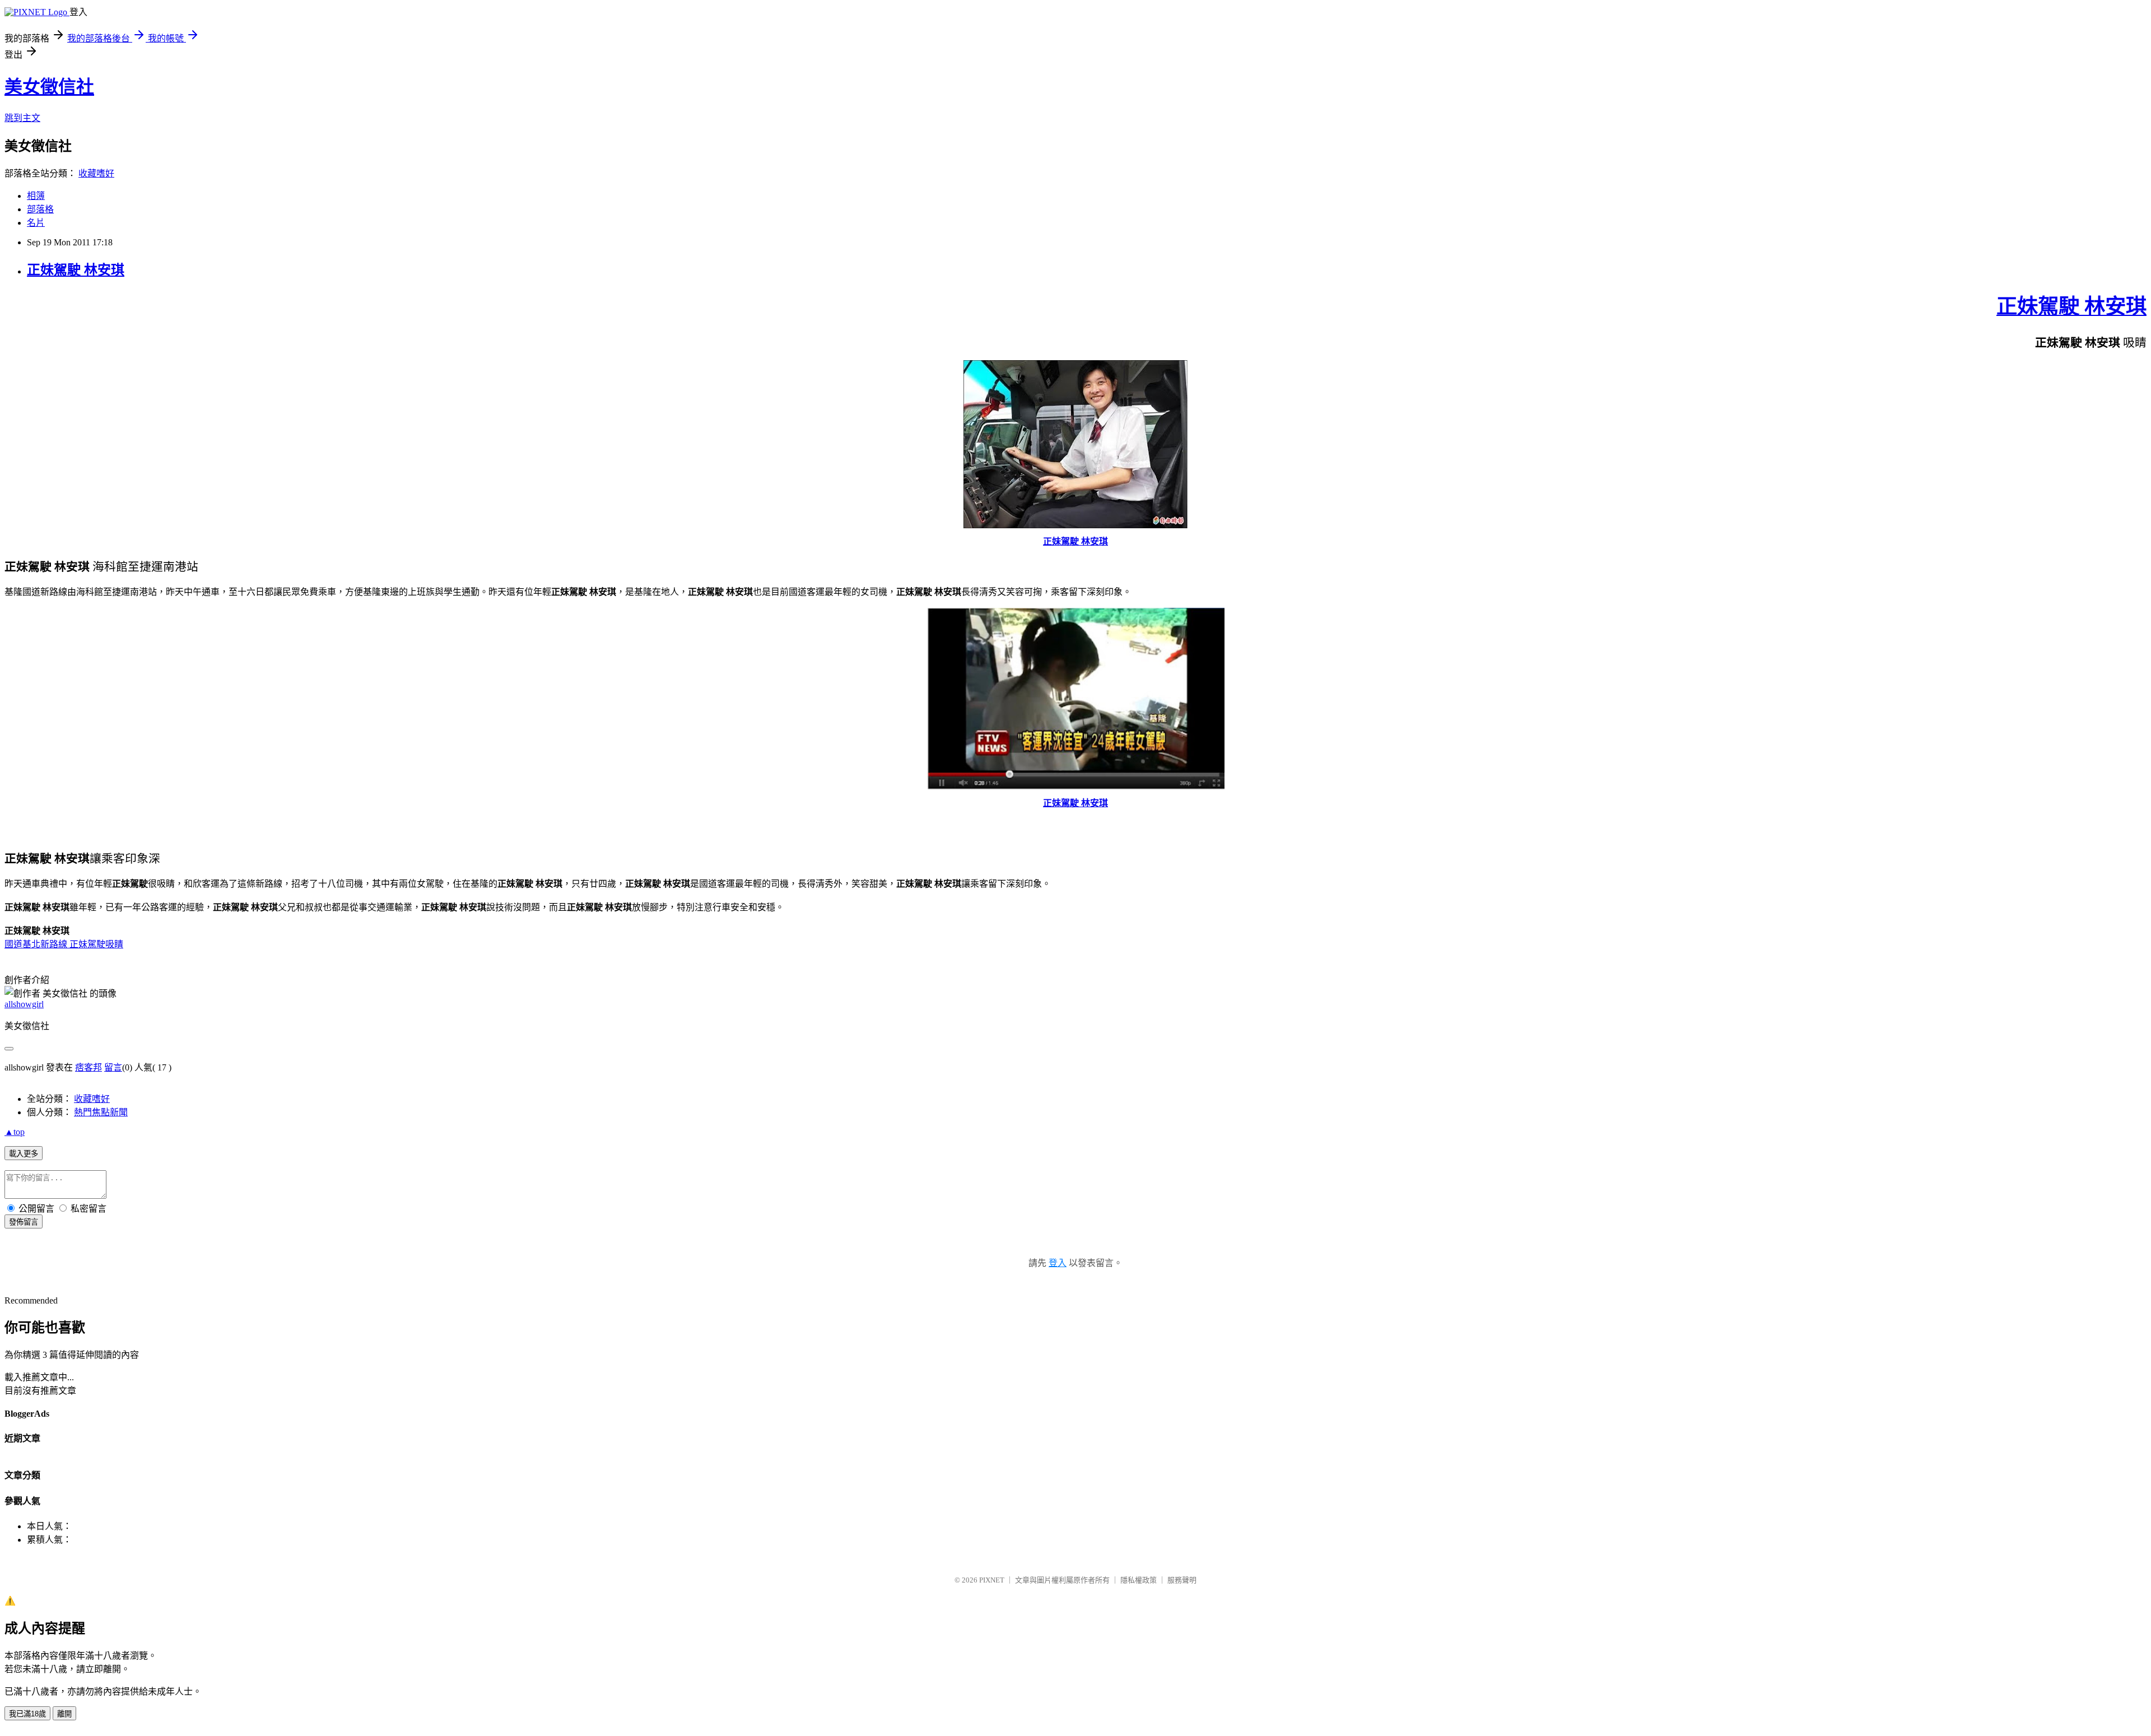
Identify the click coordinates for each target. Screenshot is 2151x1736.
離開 (64, 1714)
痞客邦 (89, 1067)
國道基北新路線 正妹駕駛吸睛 (64, 944)
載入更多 (24, 1154)
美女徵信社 (49, 87)
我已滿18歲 (27, 1714)
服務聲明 (1182, 1580)
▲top (15, 1132)
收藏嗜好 (96, 173)
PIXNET (992, 1580)
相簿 (36, 196)
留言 (113, 1067)
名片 (36, 223)
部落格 (40, 209)
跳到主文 (22, 118)
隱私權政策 (1139, 1580)
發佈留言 (24, 1222)
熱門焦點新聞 (101, 1112)
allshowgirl (24, 1004)
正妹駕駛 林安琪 (76, 270)
